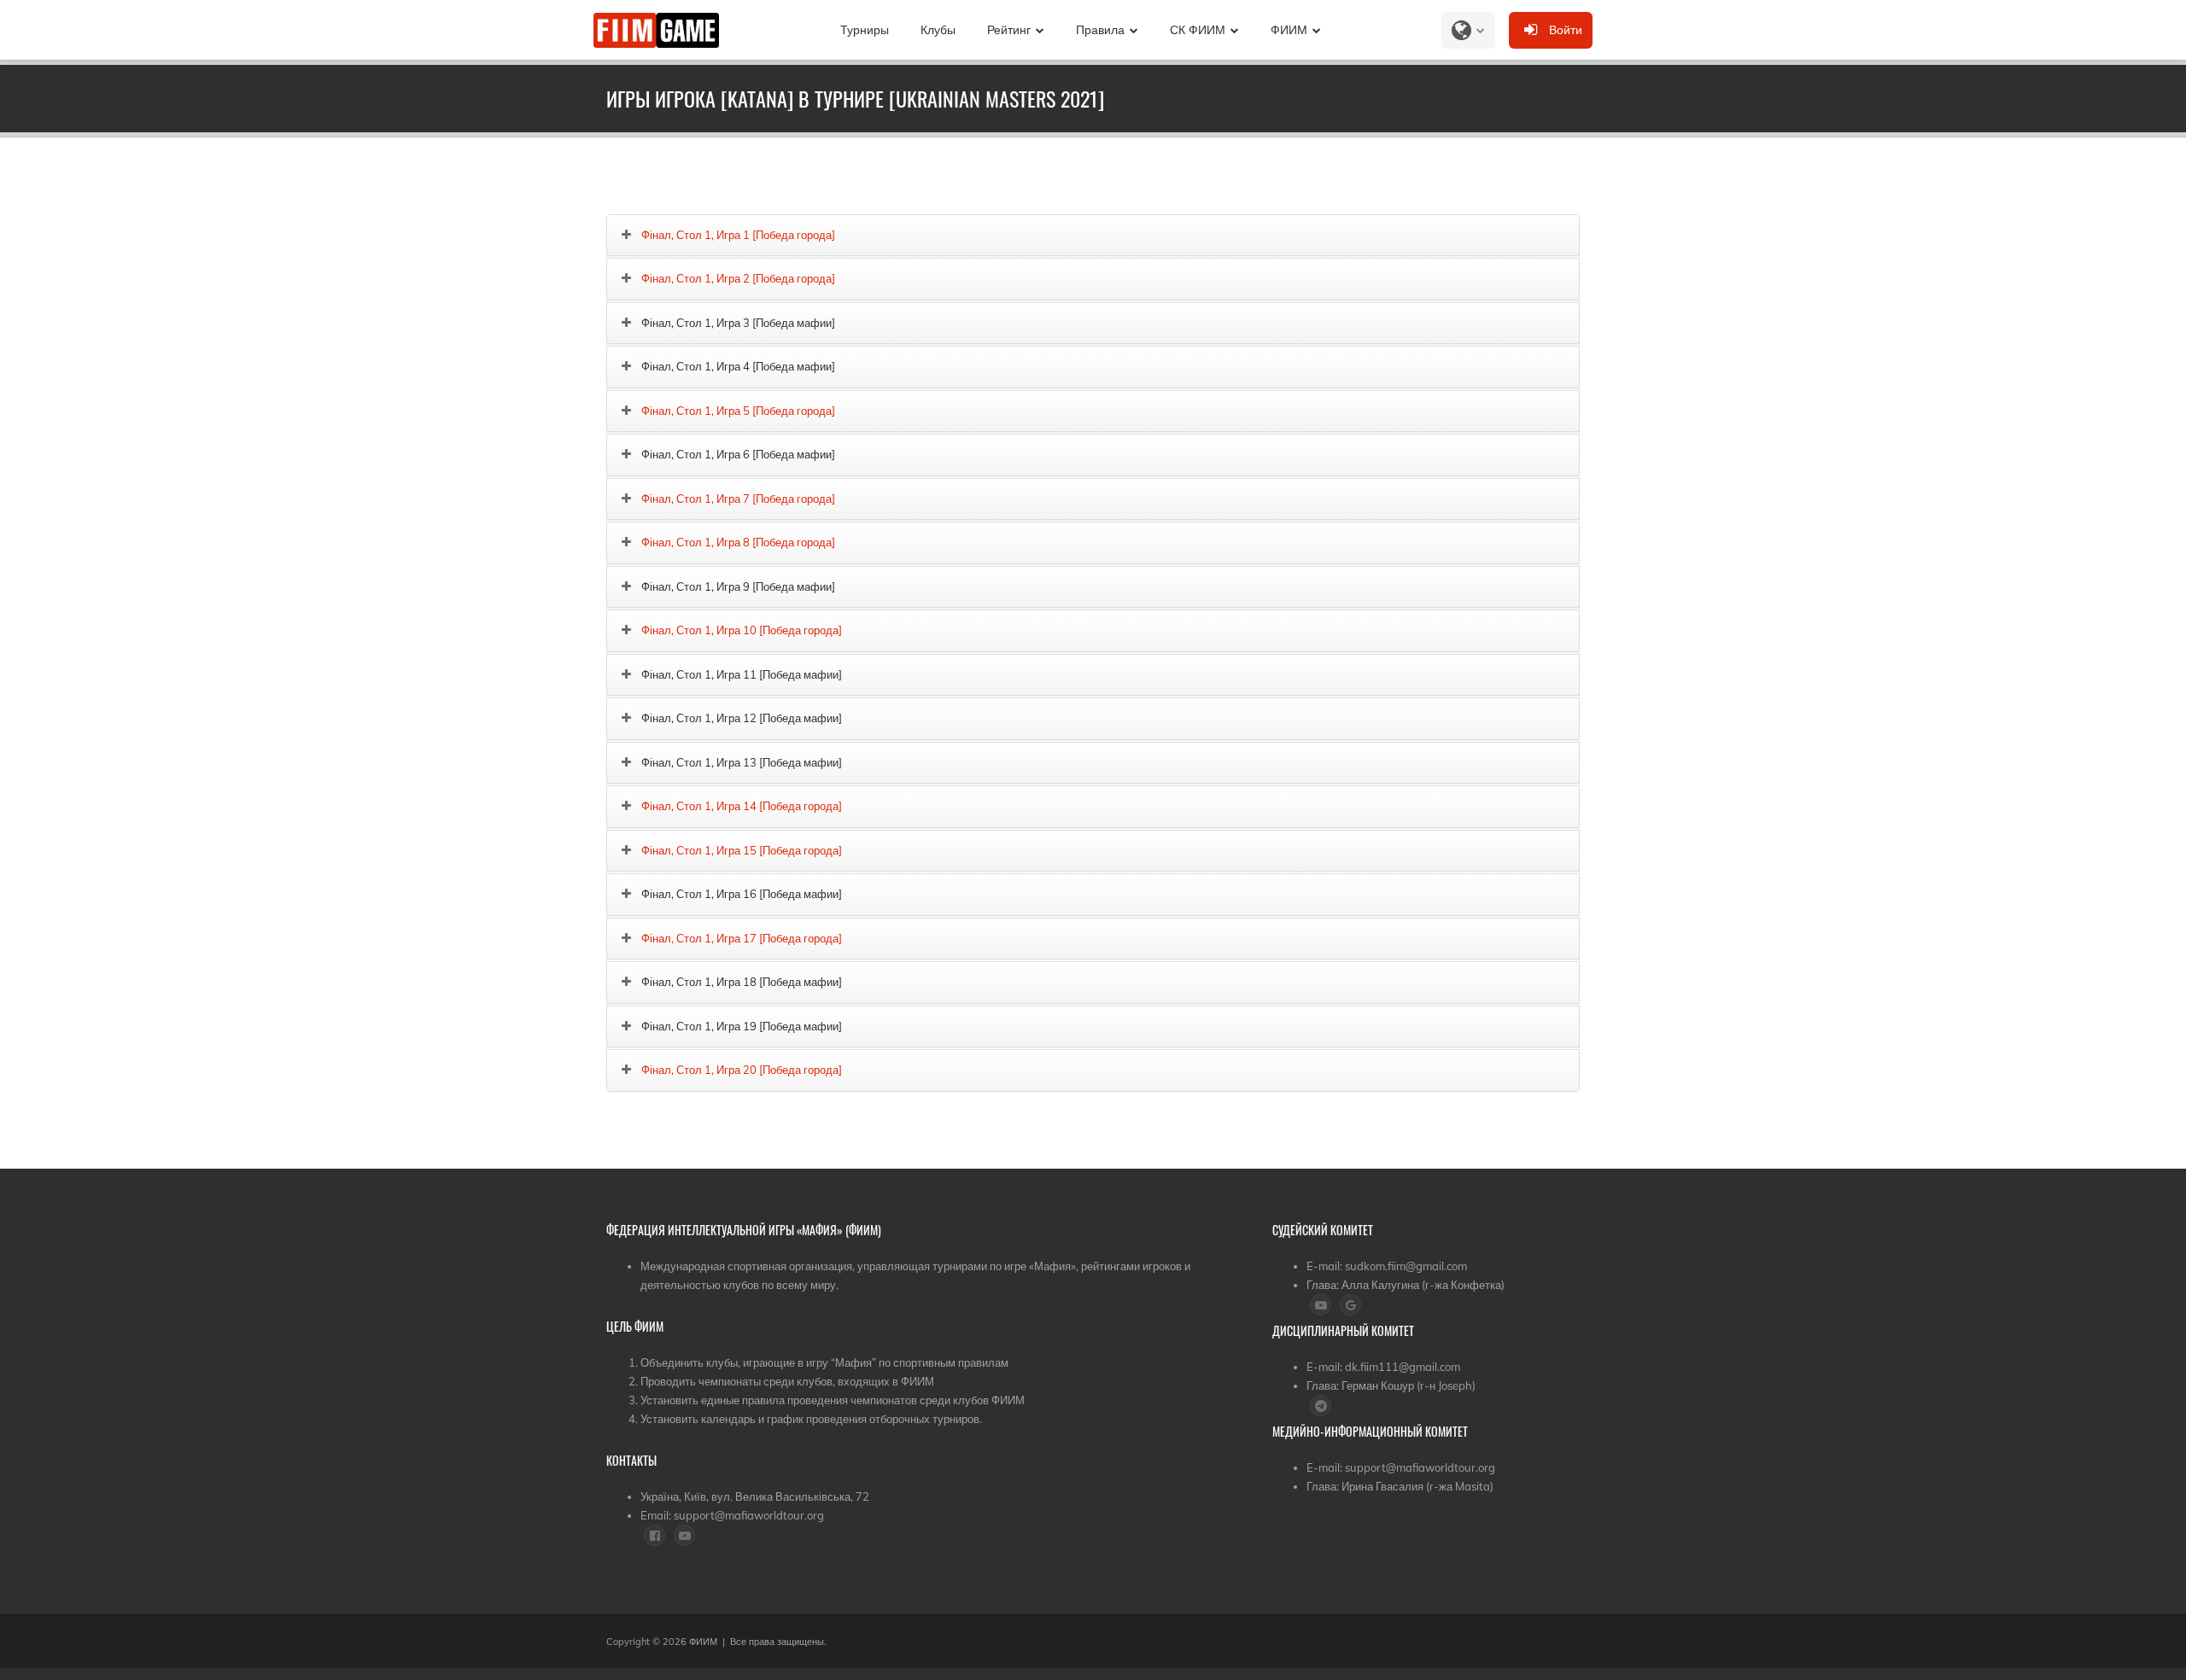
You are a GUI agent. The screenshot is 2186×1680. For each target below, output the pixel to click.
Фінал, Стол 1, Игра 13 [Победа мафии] (742, 762)
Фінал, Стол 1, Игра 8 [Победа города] (738, 542)
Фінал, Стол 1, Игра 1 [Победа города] (738, 235)
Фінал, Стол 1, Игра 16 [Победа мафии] (742, 894)
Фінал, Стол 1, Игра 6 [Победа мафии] (738, 454)
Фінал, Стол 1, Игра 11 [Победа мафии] (742, 674)
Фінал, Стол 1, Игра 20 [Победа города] (742, 1070)
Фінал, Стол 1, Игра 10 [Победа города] (742, 630)
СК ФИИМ (1198, 30)
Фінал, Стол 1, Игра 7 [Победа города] (738, 499)
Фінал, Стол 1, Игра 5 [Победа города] (738, 411)
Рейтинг (1009, 30)
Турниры (865, 30)
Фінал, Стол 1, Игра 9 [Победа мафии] (738, 586)
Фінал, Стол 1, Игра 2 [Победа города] (738, 278)
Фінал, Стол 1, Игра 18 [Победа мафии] (742, 982)
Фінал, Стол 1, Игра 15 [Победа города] (742, 850)
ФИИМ (1289, 30)
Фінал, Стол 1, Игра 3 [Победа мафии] (738, 323)
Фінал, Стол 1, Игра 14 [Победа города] (742, 806)
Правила (1100, 30)
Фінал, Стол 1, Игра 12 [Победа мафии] (742, 718)
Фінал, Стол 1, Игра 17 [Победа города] (742, 938)
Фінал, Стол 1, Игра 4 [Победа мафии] (738, 366)
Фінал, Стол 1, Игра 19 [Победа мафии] (742, 1026)
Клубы (938, 30)
